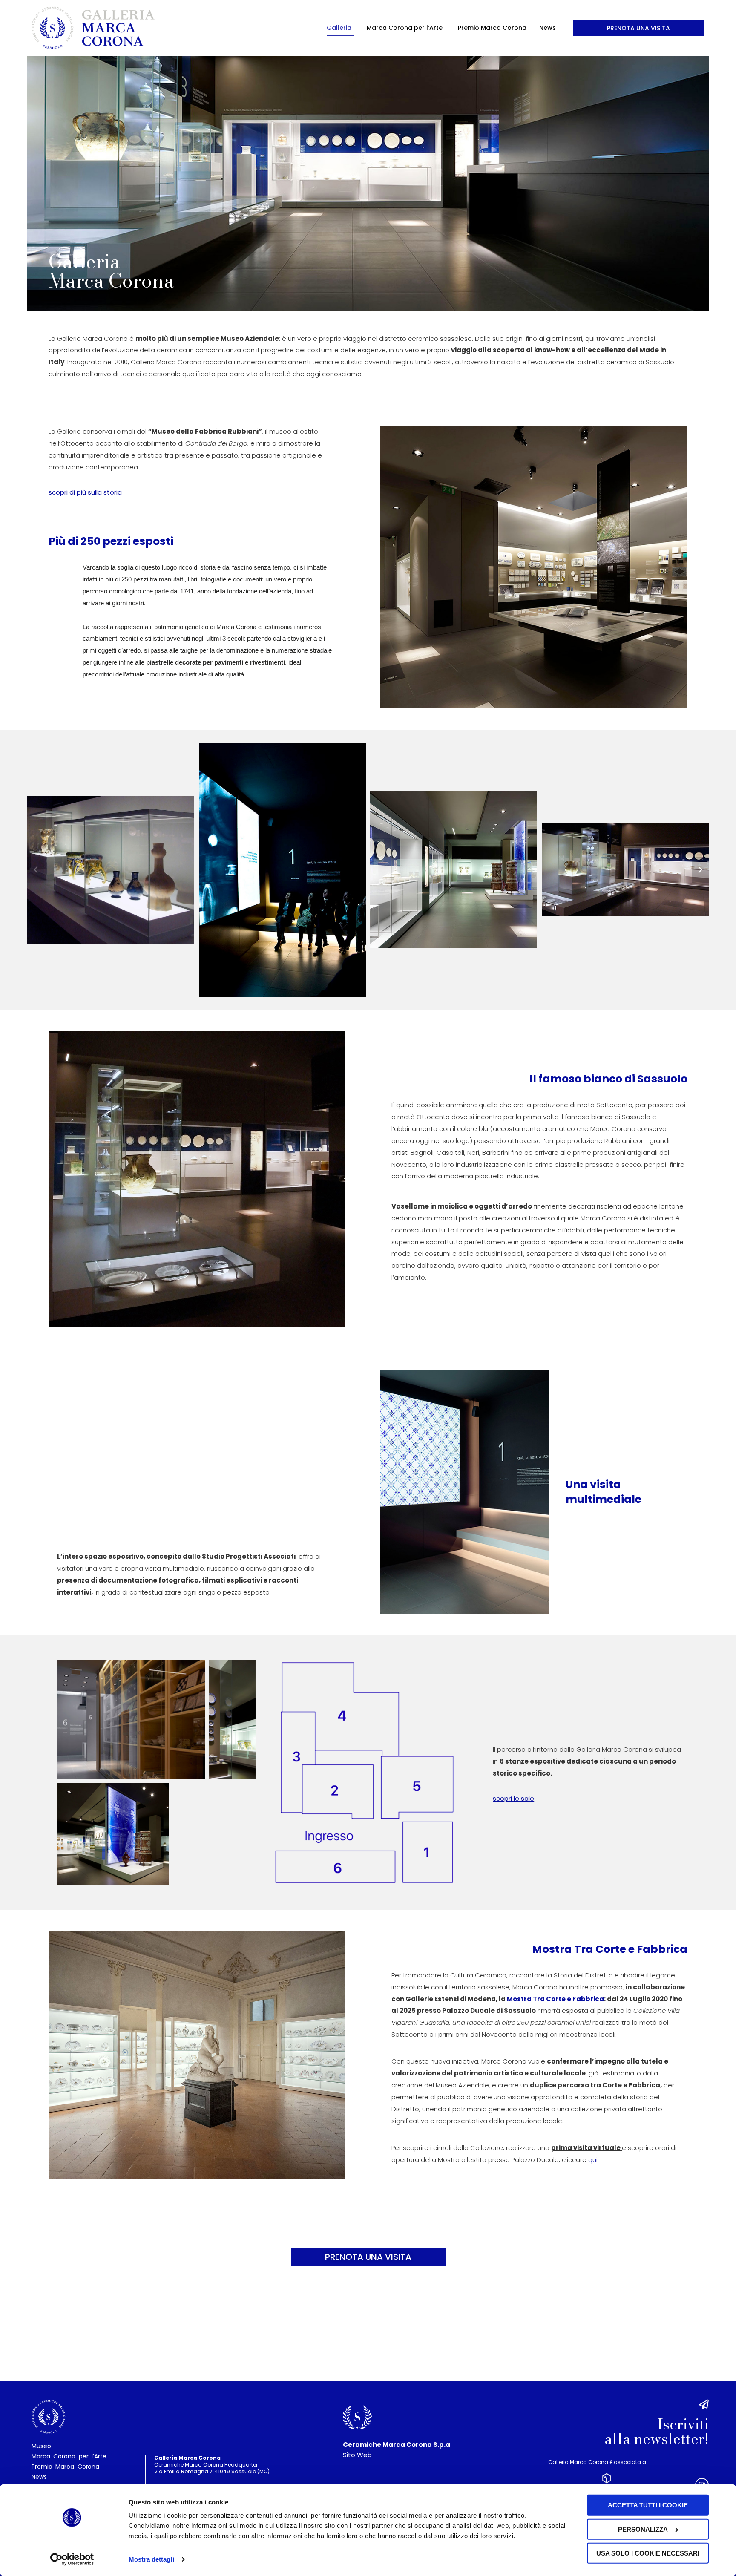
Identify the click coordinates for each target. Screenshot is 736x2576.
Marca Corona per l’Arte (405, 28)
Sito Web (357, 2455)
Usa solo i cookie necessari (648, 2553)
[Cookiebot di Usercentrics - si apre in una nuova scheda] (72, 2559)
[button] (36, 870)
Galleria (339, 28)
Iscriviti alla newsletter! (657, 2432)
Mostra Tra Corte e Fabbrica (555, 1999)
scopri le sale (513, 1798)
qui (593, 2160)
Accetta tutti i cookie (648, 2505)
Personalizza (643, 2529)
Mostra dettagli (151, 2559)
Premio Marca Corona (492, 28)
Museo (41, 2446)
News (548, 28)
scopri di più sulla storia (85, 492)
